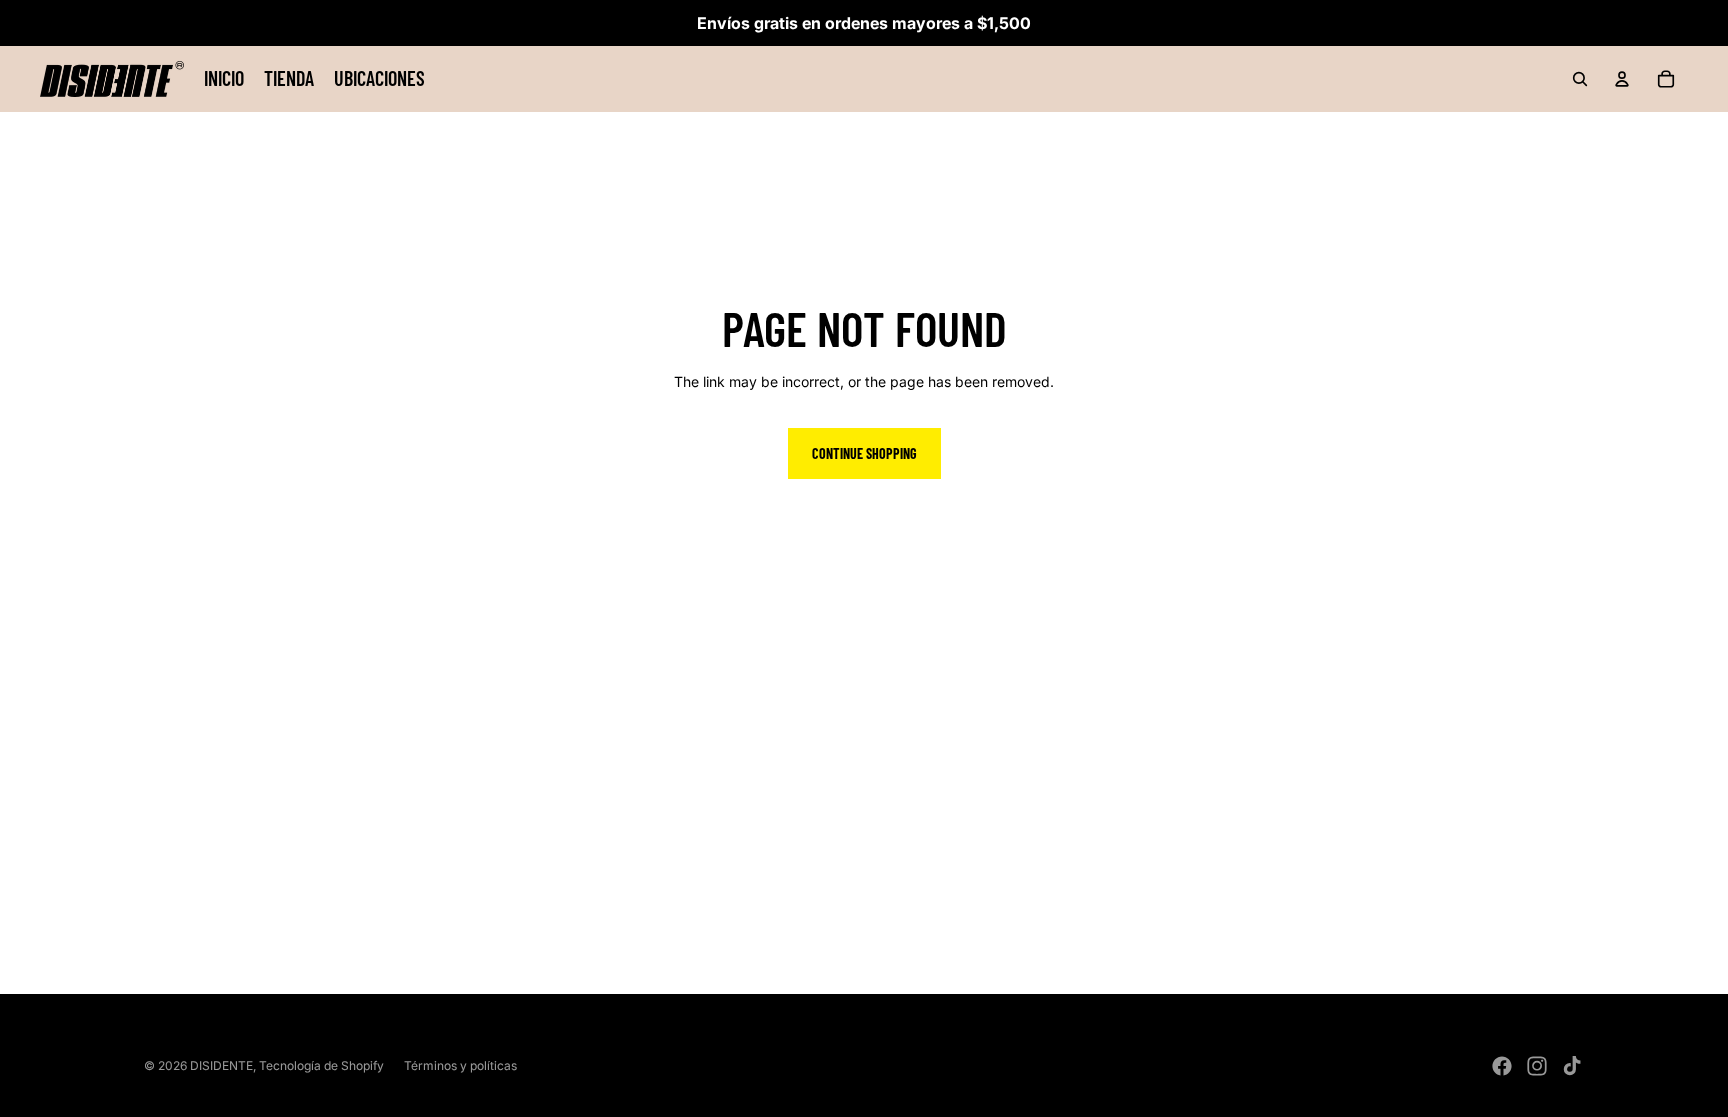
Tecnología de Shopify (321, 1065)
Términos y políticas (460, 1065)
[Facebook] (1502, 1066)
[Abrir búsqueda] (1580, 79)
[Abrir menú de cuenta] (1622, 79)
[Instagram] (1537, 1066)
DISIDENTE (221, 1065)
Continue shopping (864, 453)
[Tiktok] (1572, 1066)
